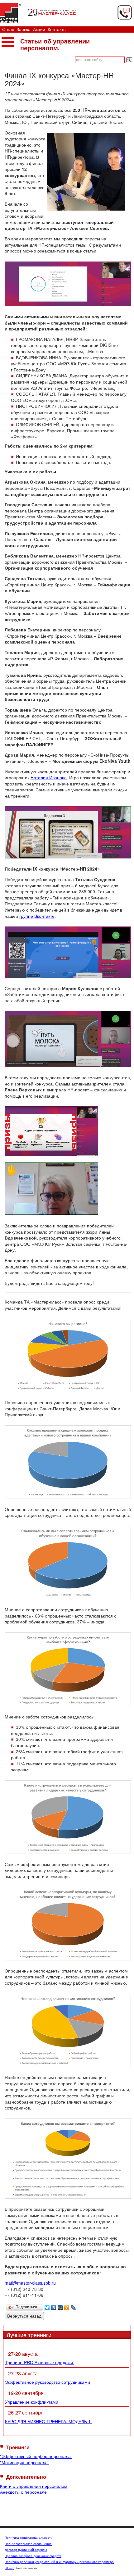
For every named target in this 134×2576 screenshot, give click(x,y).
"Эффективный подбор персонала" (36, 2456)
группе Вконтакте (37, 916)
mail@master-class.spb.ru (30, 2283)
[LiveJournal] (73, 2306)
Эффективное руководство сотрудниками (48, 2382)
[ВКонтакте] (54, 2306)
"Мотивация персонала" (25, 2462)
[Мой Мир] (60, 2306)
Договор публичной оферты (26, 2550)
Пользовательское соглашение (28, 2544)
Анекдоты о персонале (23, 2492)
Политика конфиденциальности (29, 2537)
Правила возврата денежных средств (33, 2556)
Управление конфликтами (32, 2402)
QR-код (10, 2568)
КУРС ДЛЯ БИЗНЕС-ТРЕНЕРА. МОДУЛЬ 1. (48, 2421)
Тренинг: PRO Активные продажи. (40, 2362)
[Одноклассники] (67, 2306)
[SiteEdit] (80, 2306)
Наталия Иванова (49, 777)
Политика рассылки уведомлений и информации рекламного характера (59, 2562)
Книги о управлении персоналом (34, 2486)
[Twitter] (47, 2306)
